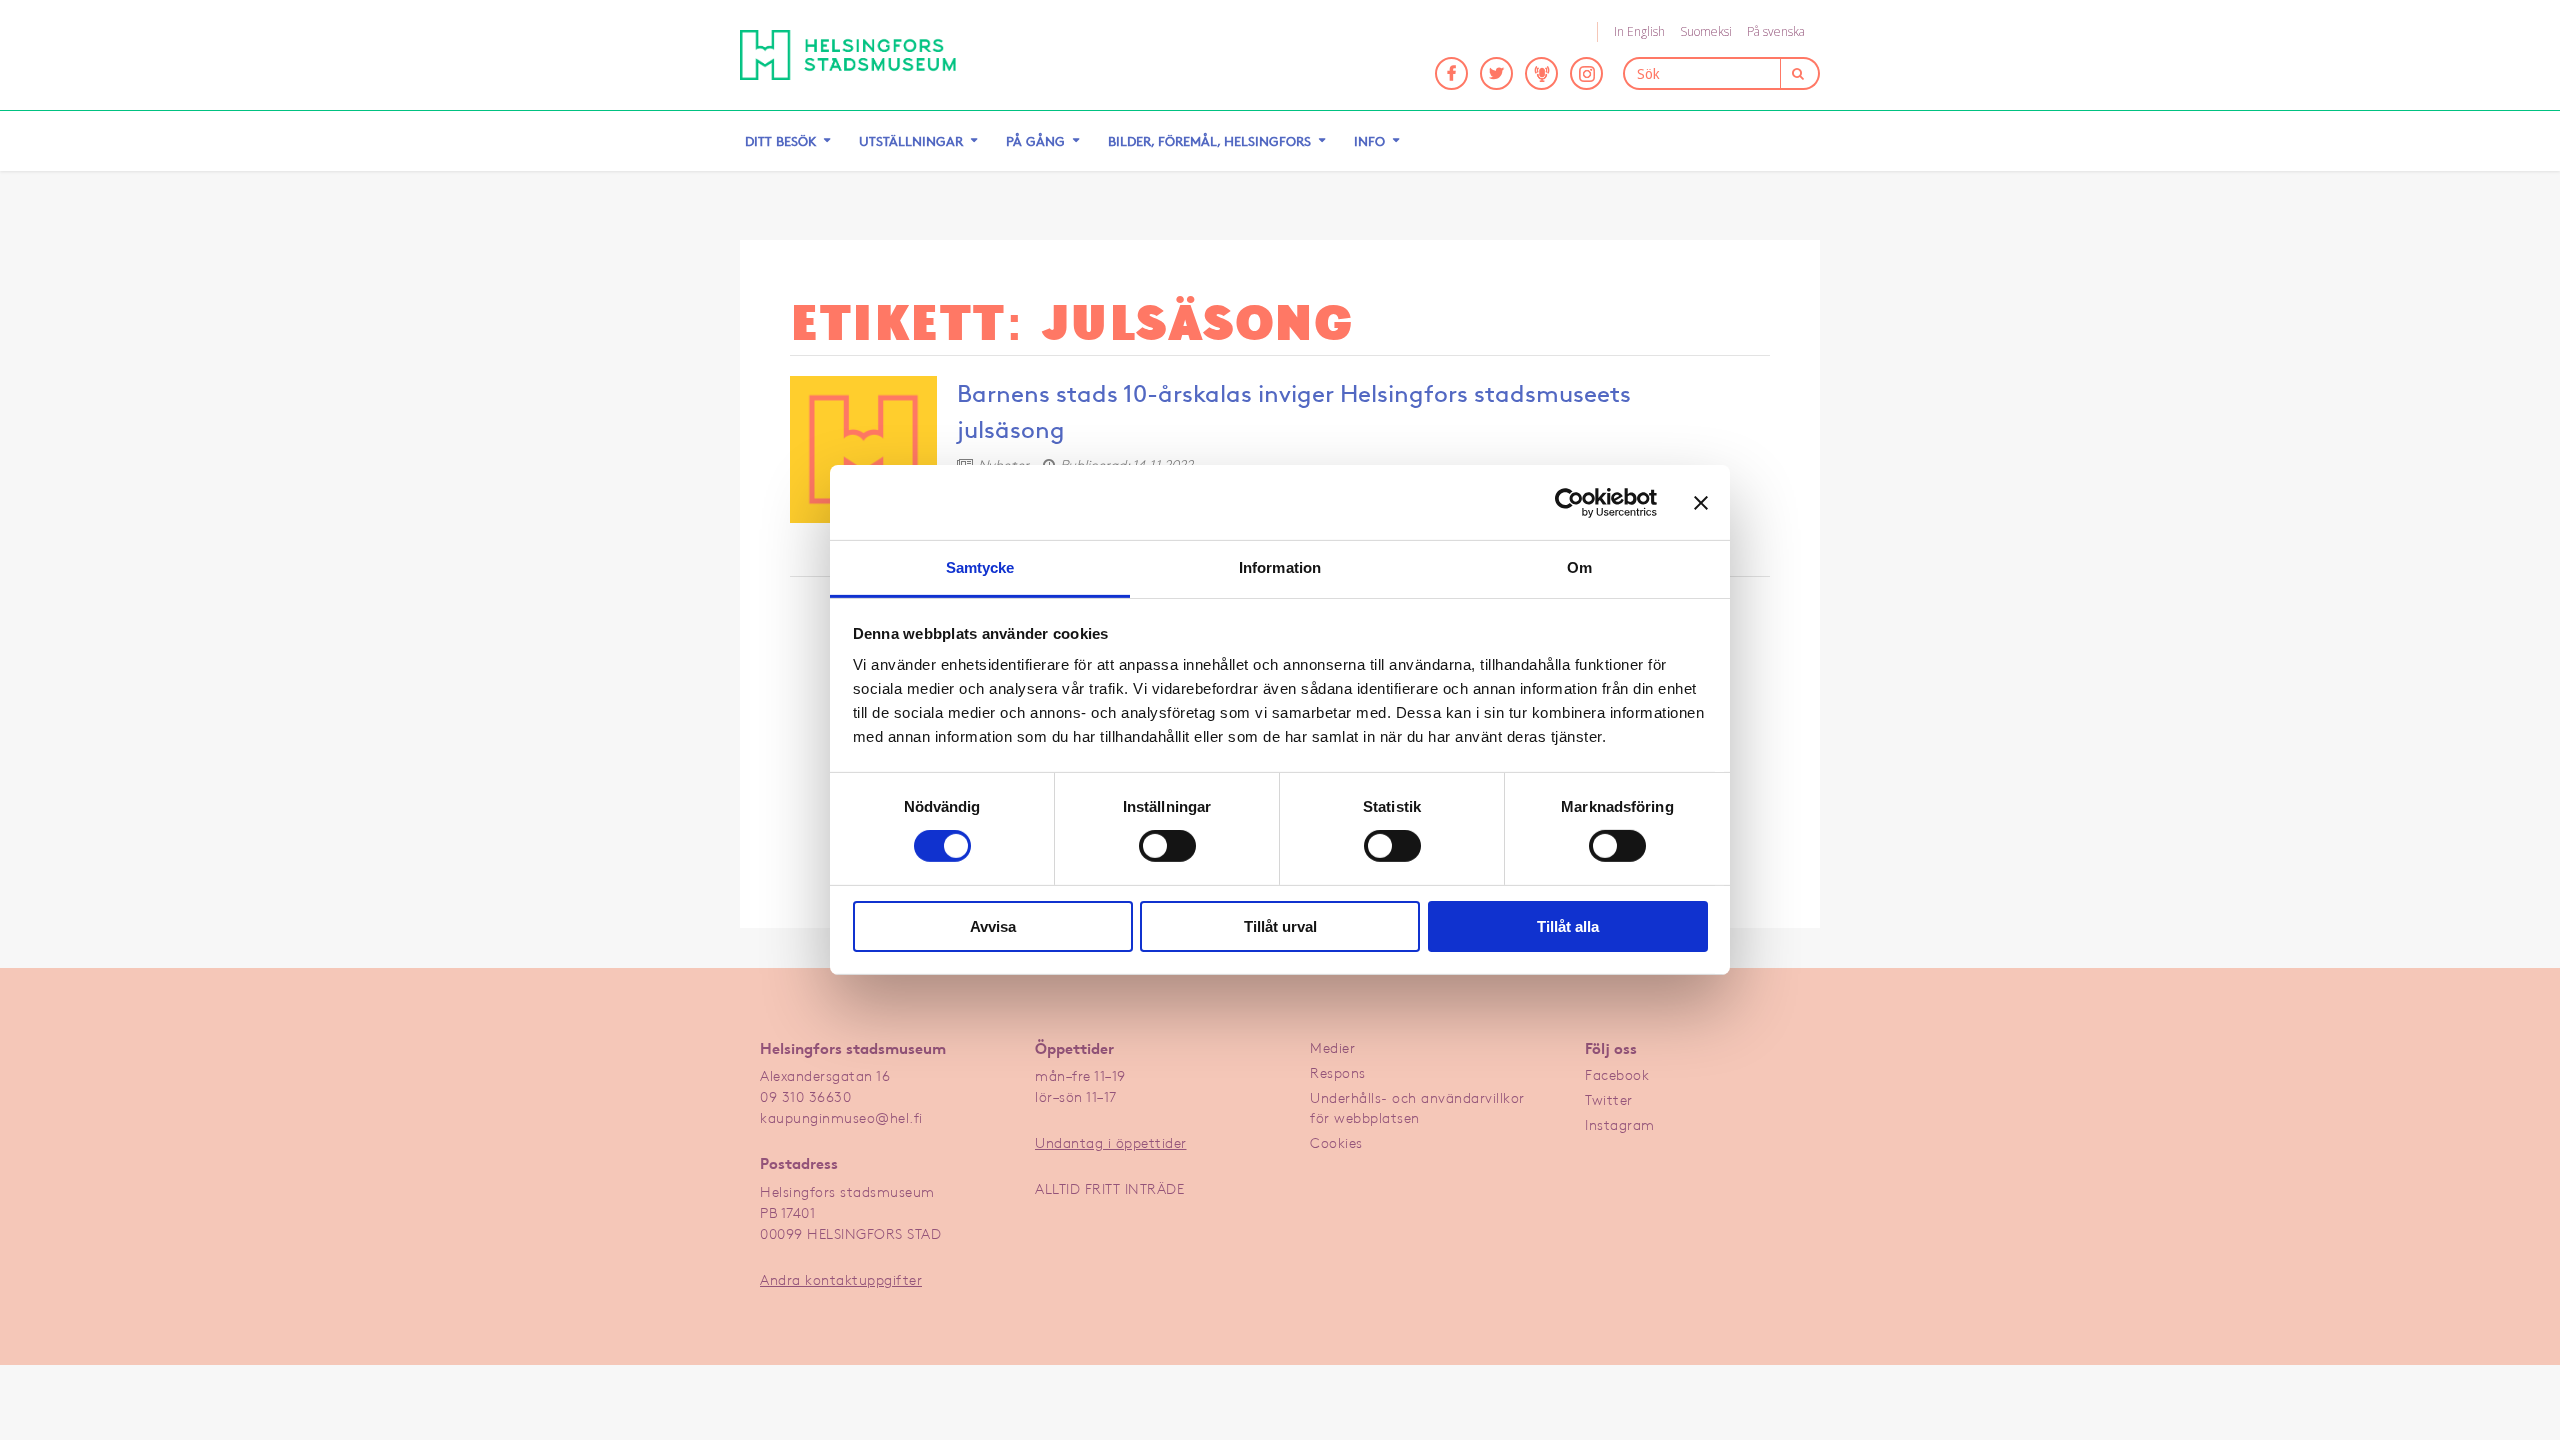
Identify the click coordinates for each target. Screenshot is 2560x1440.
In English (1639, 31)
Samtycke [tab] (980, 567)
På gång (1035, 141)
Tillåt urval (1280, 926)
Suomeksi (1706, 31)
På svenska (1776, 31)
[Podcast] (1541, 73)
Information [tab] (1280, 567)
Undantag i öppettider (1111, 1142)
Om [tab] (1579, 567)
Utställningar (911, 141)
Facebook (1617, 1074)
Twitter (1609, 1099)
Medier (1332, 1047)
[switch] (1167, 846)
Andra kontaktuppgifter (841, 1279)
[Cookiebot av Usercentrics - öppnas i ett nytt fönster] (1569, 502)
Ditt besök (780, 141)
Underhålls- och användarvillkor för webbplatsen (1417, 1107)
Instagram (1620, 1124)
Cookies (1336, 1142)
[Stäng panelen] (1701, 502)
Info (1369, 141)
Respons (1338, 1072)
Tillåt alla (1568, 926)
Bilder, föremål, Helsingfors (1209, 141)
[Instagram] (1586, 73)
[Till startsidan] (848, 55)
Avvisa (993, 926)
